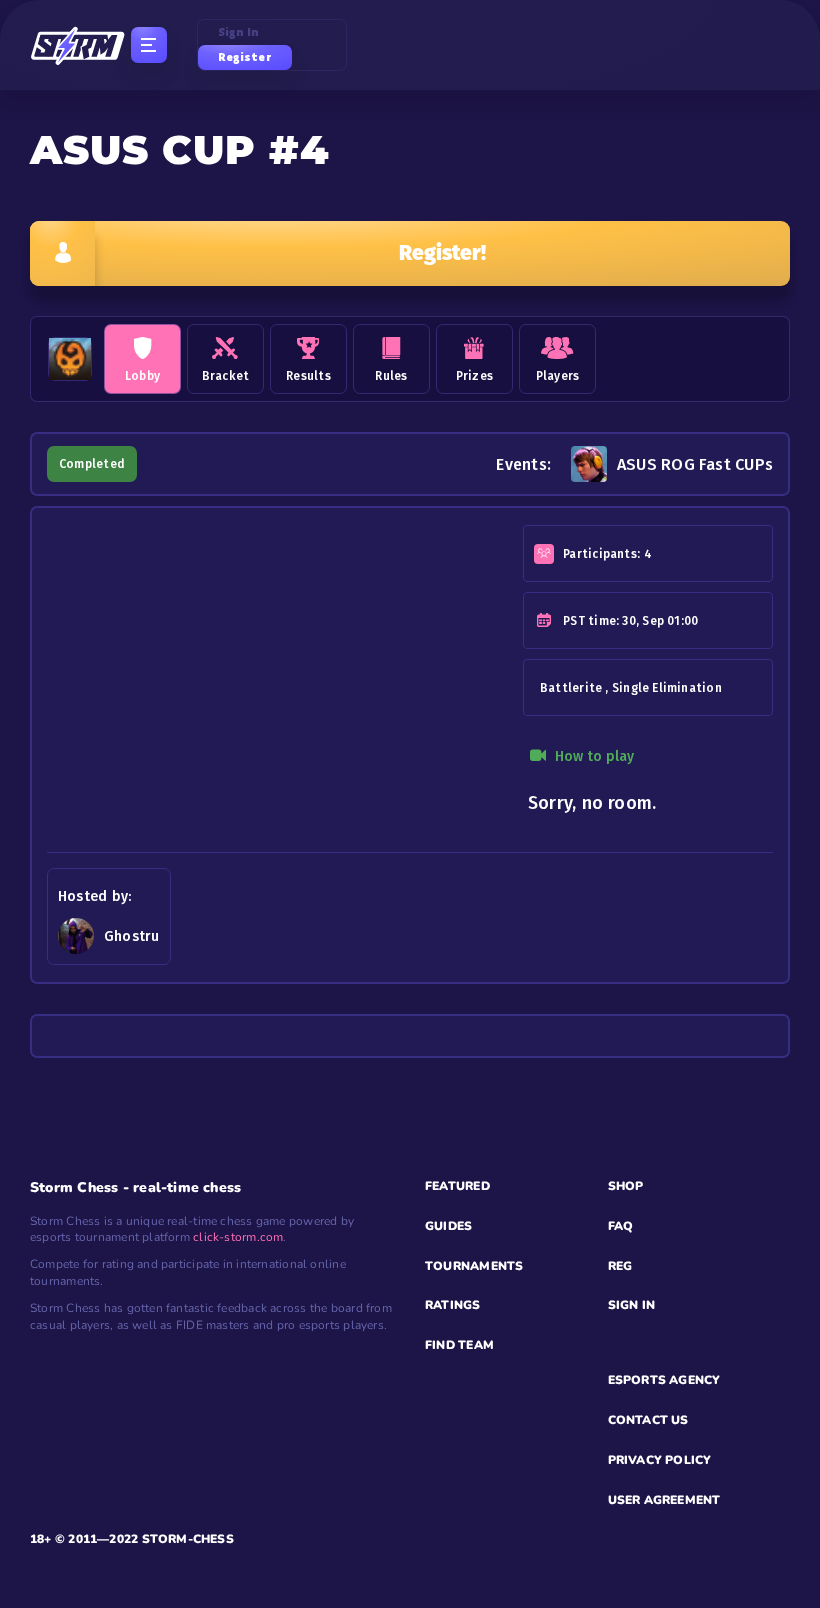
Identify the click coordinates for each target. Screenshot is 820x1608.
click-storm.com (238, 1237)
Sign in (239, 32)
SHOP (626, 1186)
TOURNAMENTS (474, 1266)
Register (245, 57)
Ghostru (132, 936)
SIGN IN (632, 1305)
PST (574, 621)
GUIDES (448, 1226)
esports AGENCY (664, 1380)
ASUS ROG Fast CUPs (695, 464)
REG (620, 1266)
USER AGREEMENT (664, 1500)
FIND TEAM (459, 1345)
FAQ (621, 1226)
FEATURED (457, 1186)
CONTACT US (648, 1420)
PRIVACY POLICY (660, 1460)
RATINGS (453, 1305)
